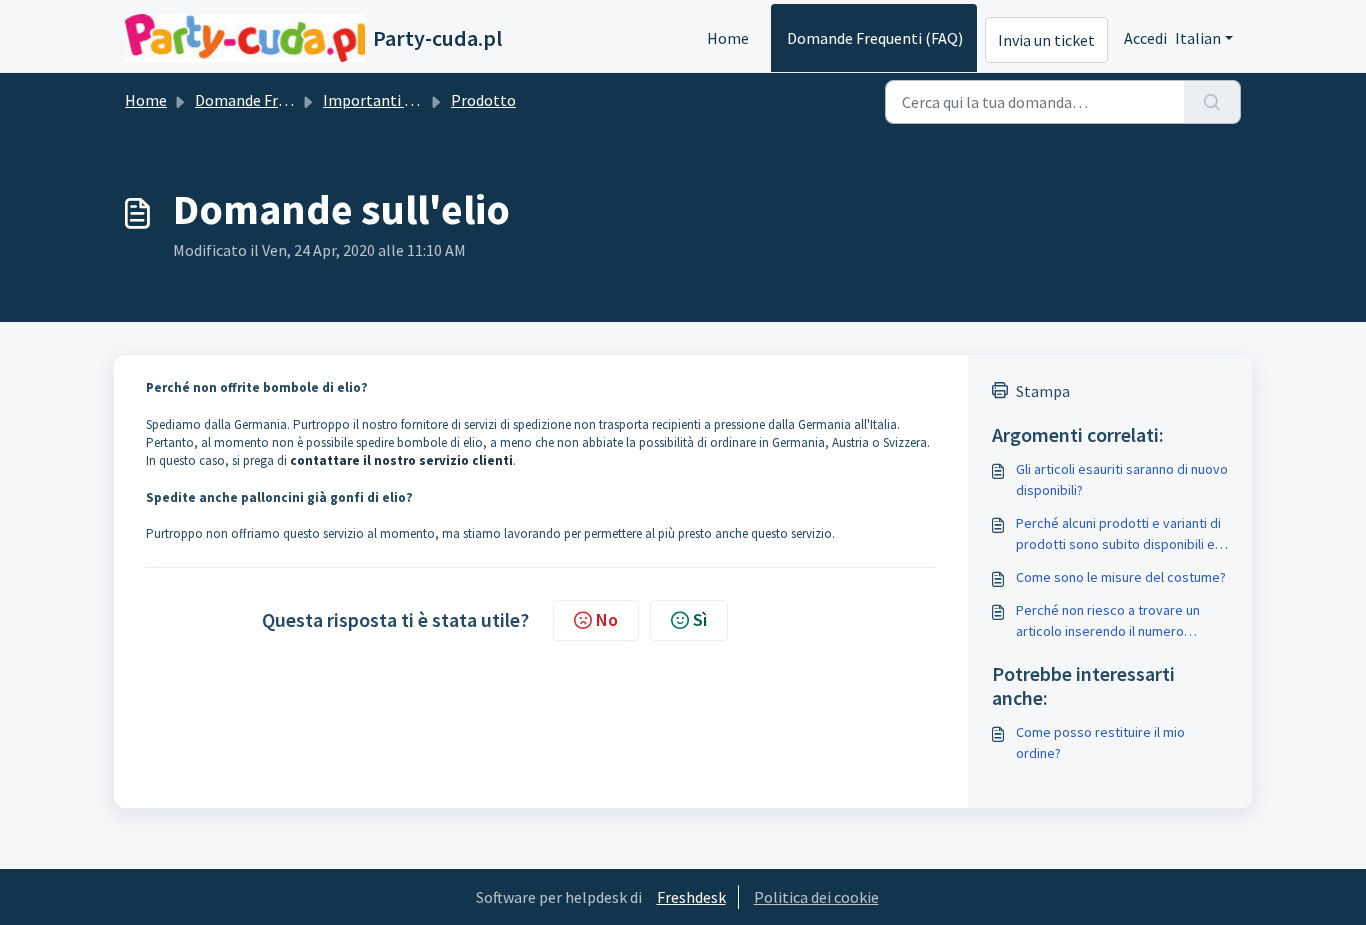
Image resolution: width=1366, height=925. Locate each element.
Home (728, 38)
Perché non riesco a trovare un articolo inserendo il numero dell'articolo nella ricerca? (1108, 621)
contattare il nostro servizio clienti (401, 460)
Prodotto (483, 100)
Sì (700, 619)
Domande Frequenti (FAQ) (875, 38)
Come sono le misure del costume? (1121, 577)
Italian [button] (1198, 38)
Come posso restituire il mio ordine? (1100, 742)
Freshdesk (691, 897)
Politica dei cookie (816, 897)
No (607, 619)
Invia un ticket (1046, 40)
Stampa (1043, 391)
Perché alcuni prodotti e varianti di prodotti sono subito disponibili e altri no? (1118, 534)
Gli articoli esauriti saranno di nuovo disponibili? (1122, 479)
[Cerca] (1212, 102)
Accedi (1145, 38)
